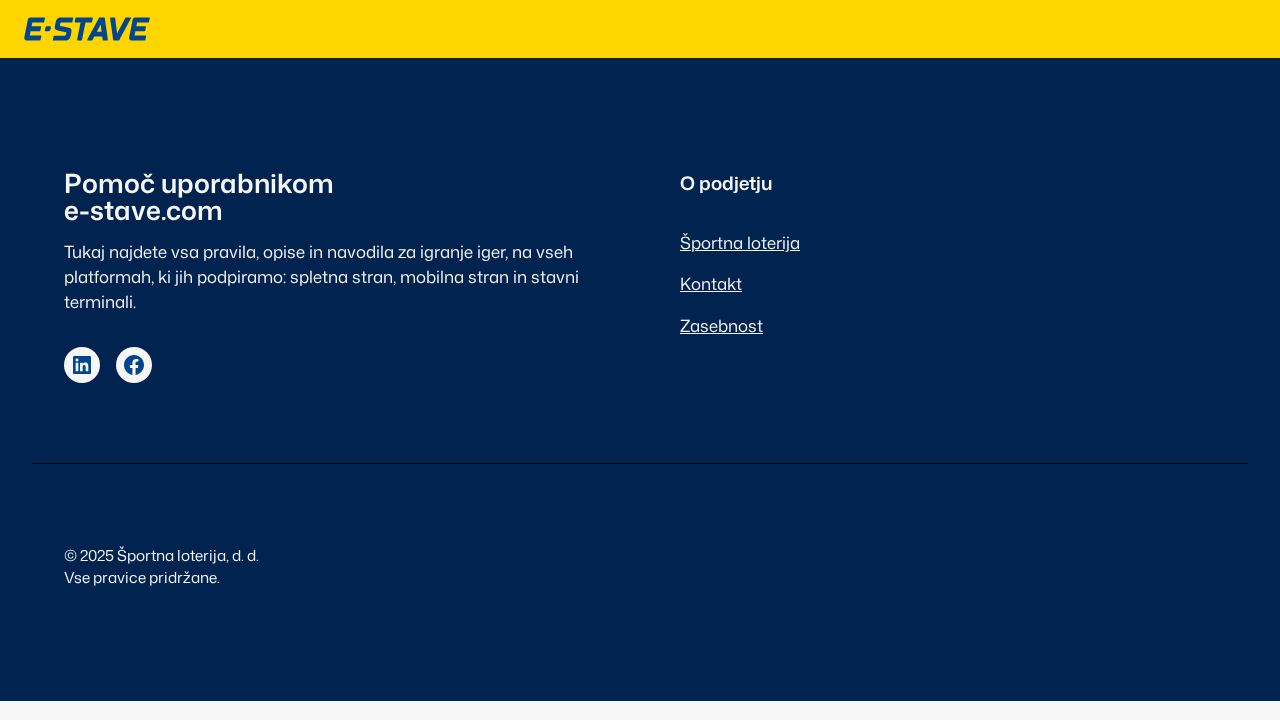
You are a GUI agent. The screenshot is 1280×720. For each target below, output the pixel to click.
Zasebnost (721, 325)
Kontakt (711, 283)
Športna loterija (740, 242)
